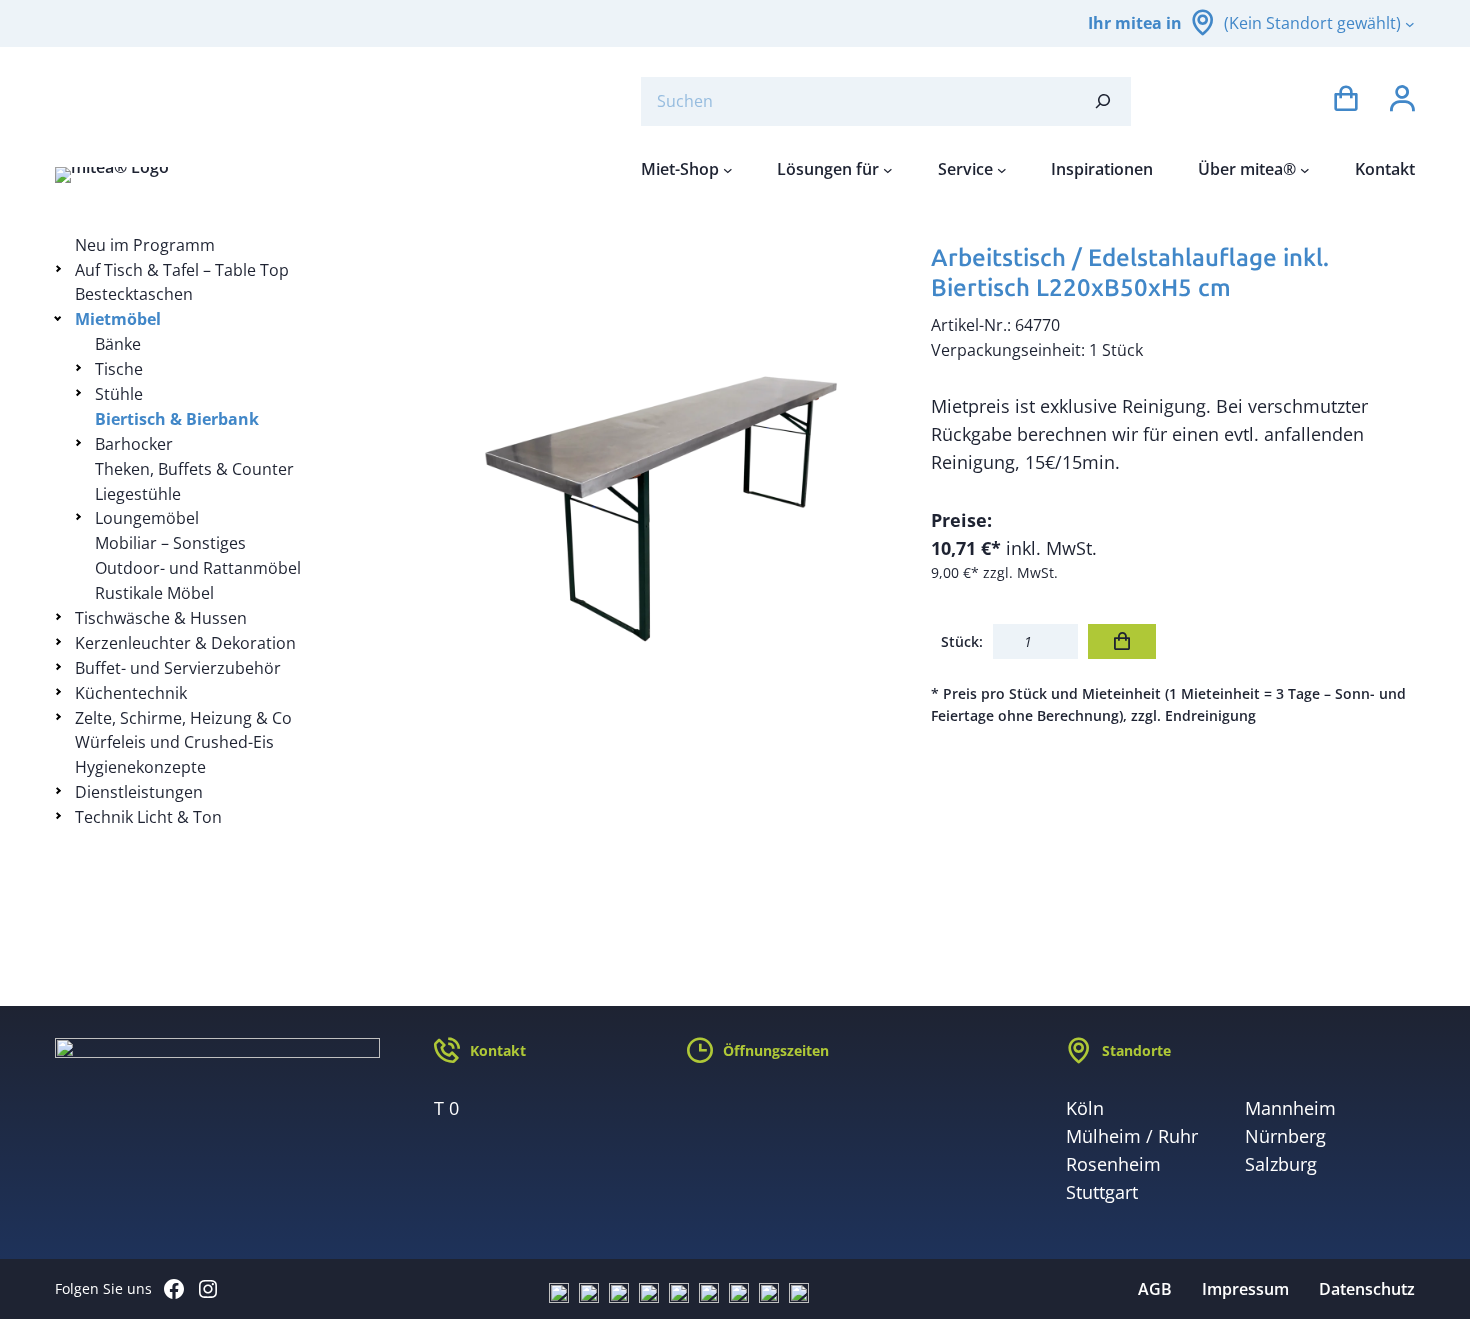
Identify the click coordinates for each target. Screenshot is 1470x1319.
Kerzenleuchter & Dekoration (185, 643)
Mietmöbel (118, 319)
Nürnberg (1285, 1136)
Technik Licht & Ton (148, 817)
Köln (1085, 1108)
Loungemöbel (147, 518)
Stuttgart (1102, 1192)
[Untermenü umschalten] (61, 268)
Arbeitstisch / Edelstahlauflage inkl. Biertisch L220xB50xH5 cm (1130, 272)
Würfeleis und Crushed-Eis (174, 742)
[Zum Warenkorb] (1346, 101)
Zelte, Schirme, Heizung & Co (183, 718)
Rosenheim (1113, 1164)
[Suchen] (1103, 101)
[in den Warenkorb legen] (1122, 641)
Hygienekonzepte (140, 767)
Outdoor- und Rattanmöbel (198, 568)
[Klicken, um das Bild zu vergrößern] (660, 475)
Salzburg (1281, 1164)
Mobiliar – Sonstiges (170, 543)
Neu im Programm (145, 245)
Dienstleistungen (139, 792)
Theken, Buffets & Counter (194, 469)
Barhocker (134, 444)
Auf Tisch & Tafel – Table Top (182, 270)
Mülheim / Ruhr (1132, 1136)
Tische (119, 369)
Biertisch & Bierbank (177, 419)
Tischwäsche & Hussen (161, 618)
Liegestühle (138, 494)
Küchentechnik (131, 693)
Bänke (118, 344)
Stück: (962, 641)
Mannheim (1290, 1108)
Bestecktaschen (134, 294)
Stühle (119, 394)
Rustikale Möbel (154, 593)
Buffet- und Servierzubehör (178, 668)
